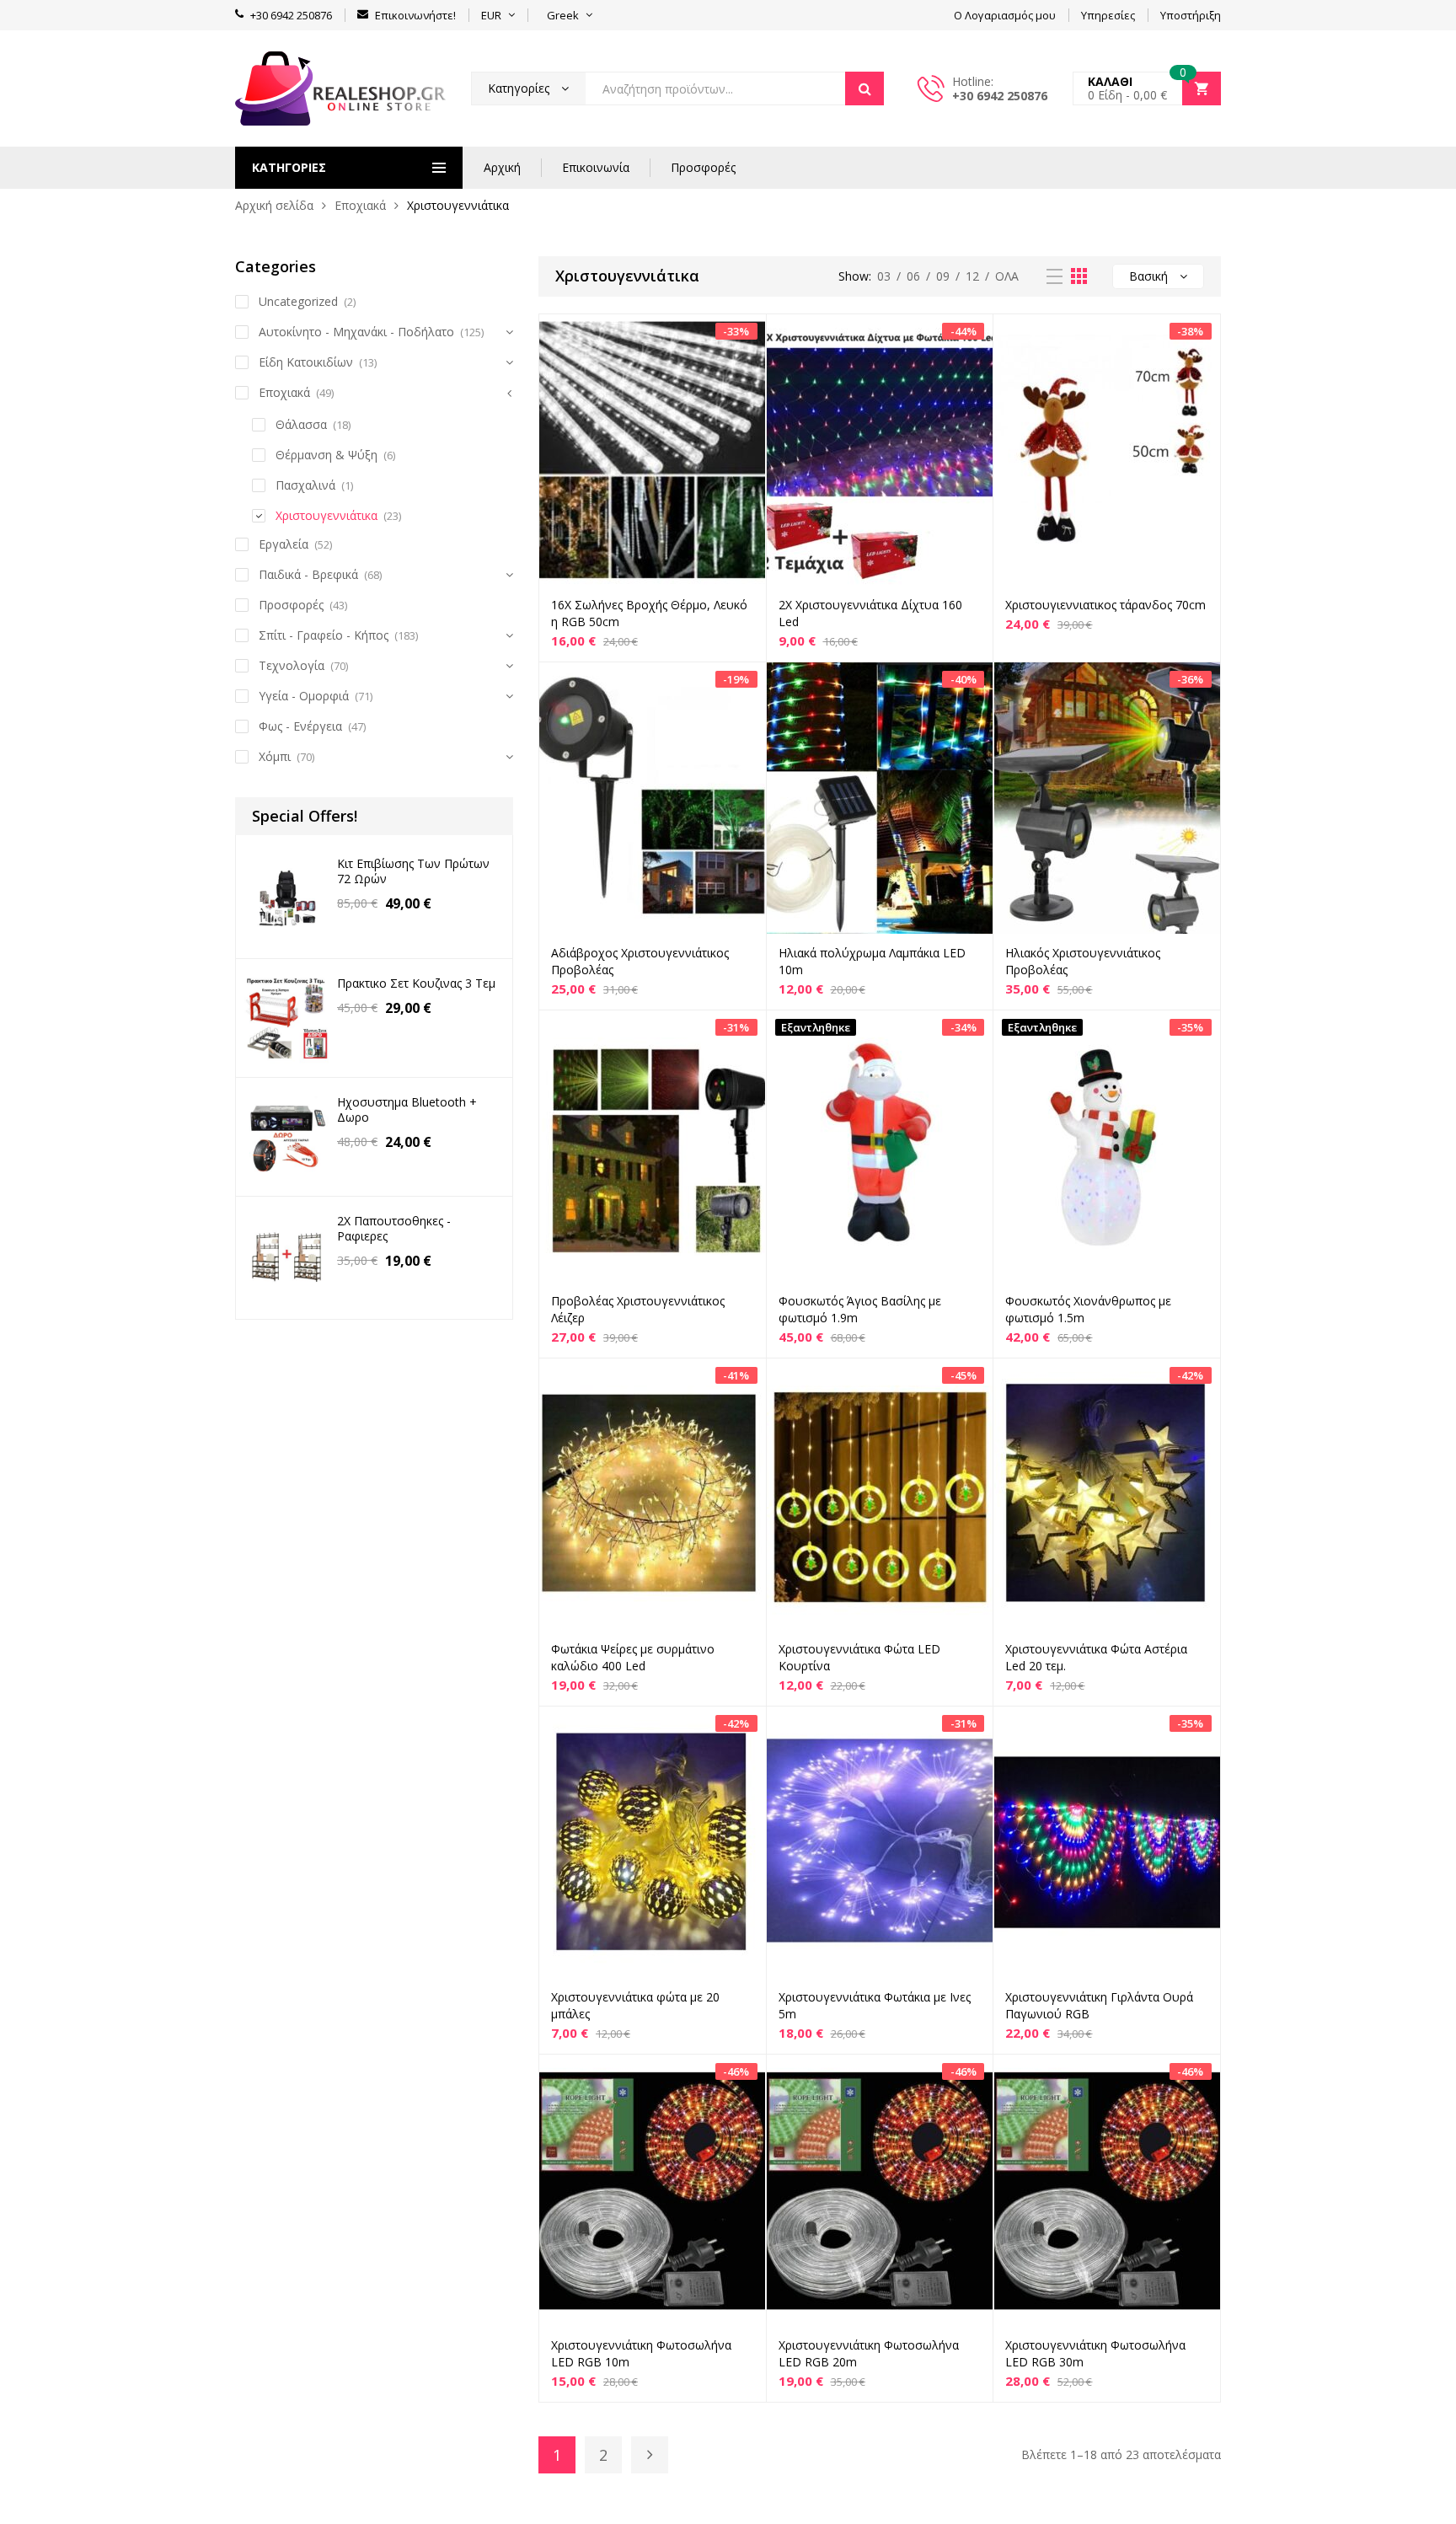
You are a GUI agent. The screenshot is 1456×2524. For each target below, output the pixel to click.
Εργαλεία (284, 544)
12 (972, 276)
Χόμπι (275, 756)
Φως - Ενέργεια (300, 726)
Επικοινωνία (596, 167)
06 (913, 276)
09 (943, 276)
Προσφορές (703, 167)
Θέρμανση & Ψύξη (327, 455)
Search (864, 88)
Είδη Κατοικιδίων (306, 362)
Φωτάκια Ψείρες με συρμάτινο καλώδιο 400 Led (633, 1657)
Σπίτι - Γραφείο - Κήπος (324, 635)
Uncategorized (298, 301)
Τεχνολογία (292, 665)
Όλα (1007, 276)
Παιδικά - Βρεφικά (308, 574)
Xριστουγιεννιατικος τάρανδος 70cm (1105, 605)
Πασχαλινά (305, 485)
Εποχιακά (360, 205)
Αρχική (502, 167)
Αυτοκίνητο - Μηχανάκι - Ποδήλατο (356, 332)
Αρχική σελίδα (274, 205)
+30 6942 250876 (1000, 96)
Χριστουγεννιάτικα (327, 515)
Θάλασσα (301, 424)
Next (650, 2455)
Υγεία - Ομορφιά (304, 696)
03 (884, 276)
